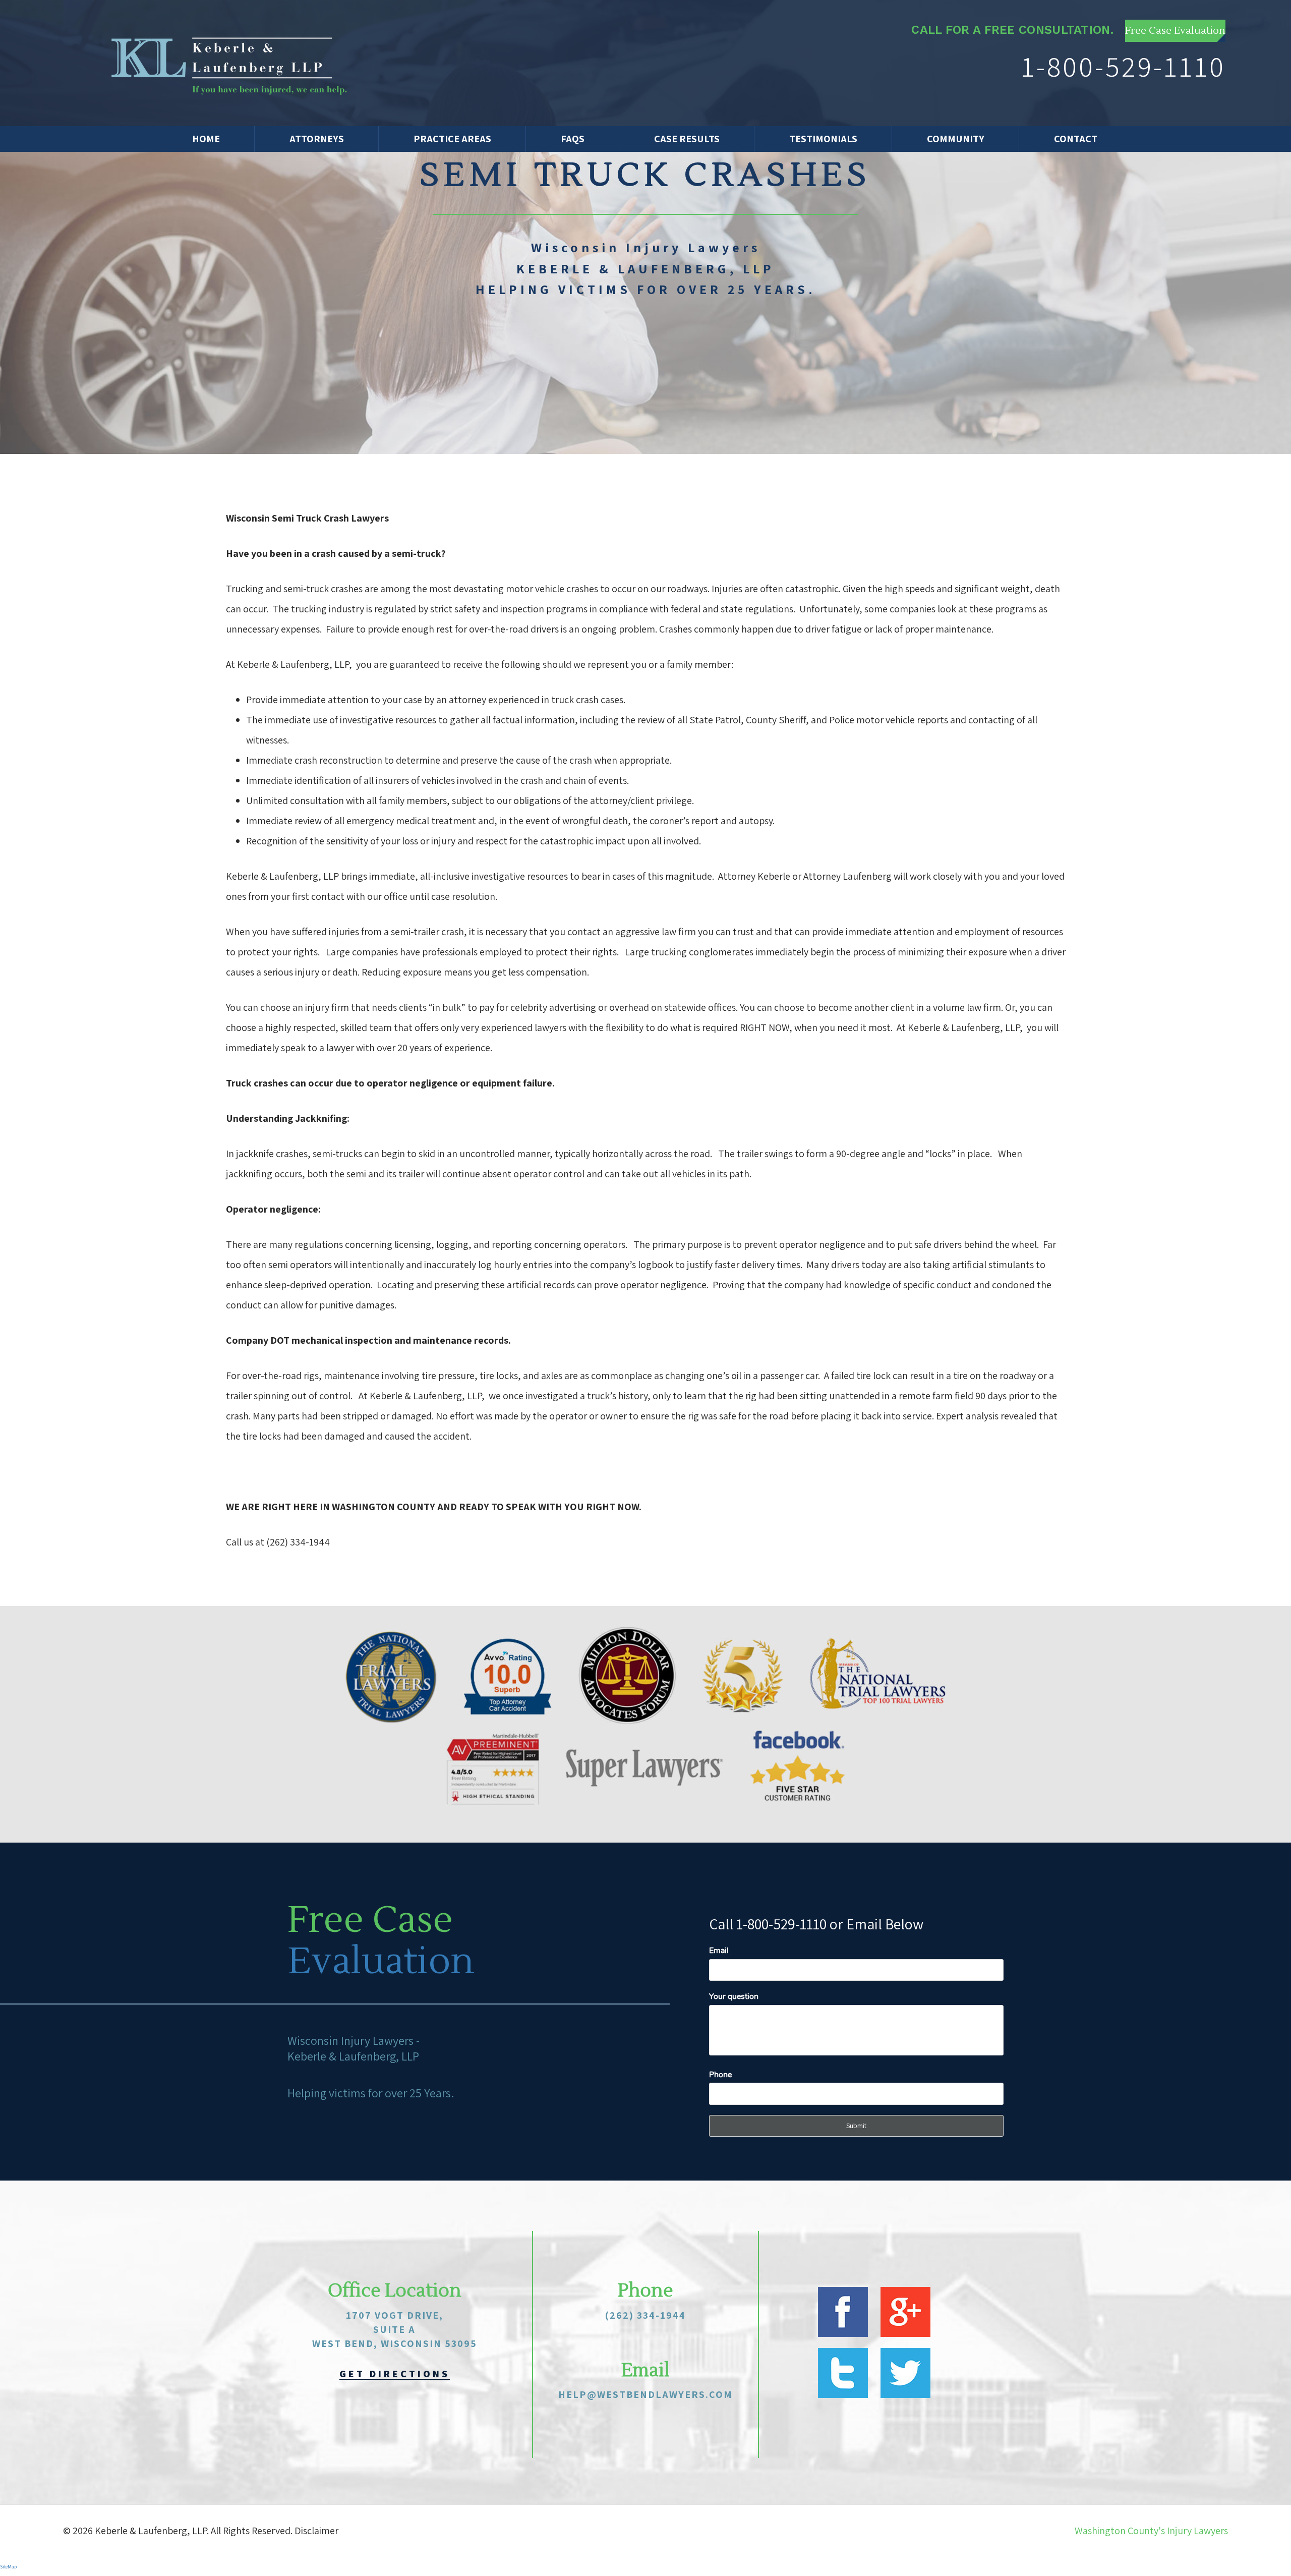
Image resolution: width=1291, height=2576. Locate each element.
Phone (720, 2075)
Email (719, 1951)
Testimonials (823, 139)
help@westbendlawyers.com (645, 2394)
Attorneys (317, 139)
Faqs (573, 139)
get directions (395, 2374)
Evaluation (381, 1962)
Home (206, 139)
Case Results (687, 139)
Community (956, 139)
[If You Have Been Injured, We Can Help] (231, 63)
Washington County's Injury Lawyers (1151, 2531)
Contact (1076, 139)
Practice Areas (452, 139)
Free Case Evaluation (1175, 31)
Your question (734, 1996)
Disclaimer (316, 2531)
